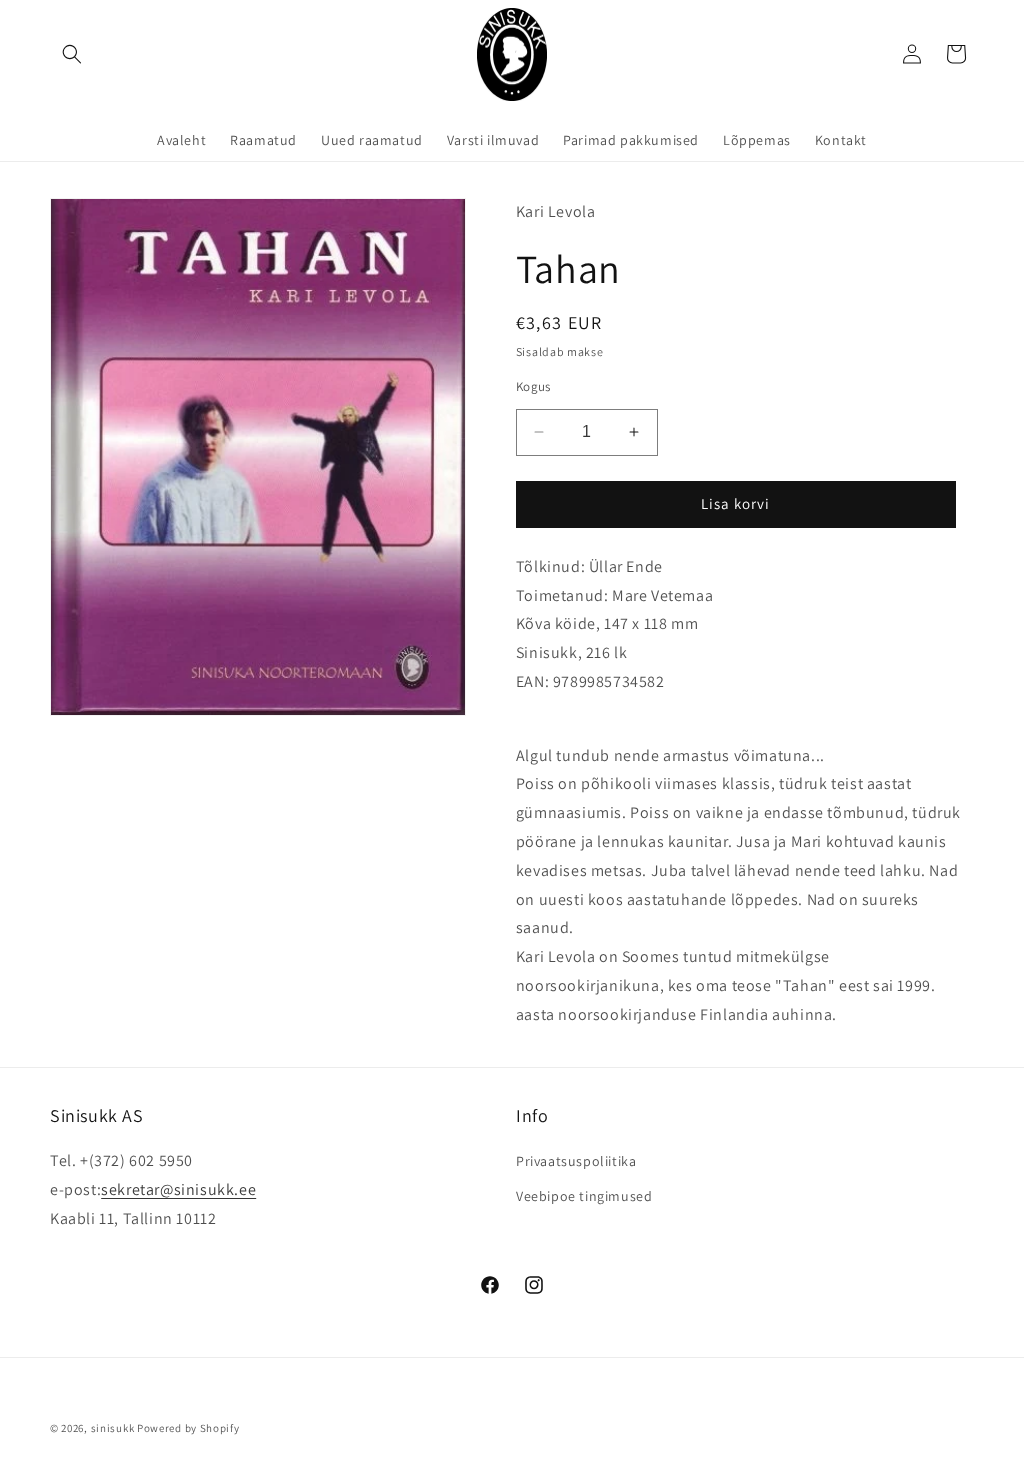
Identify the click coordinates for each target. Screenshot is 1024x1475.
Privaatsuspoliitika (576, 1161)
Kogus (533, 386)
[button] (72, 54)
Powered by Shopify (188, 1428)
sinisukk (113, 1428)
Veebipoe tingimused (584, 1196)
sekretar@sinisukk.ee (178, 1189)
